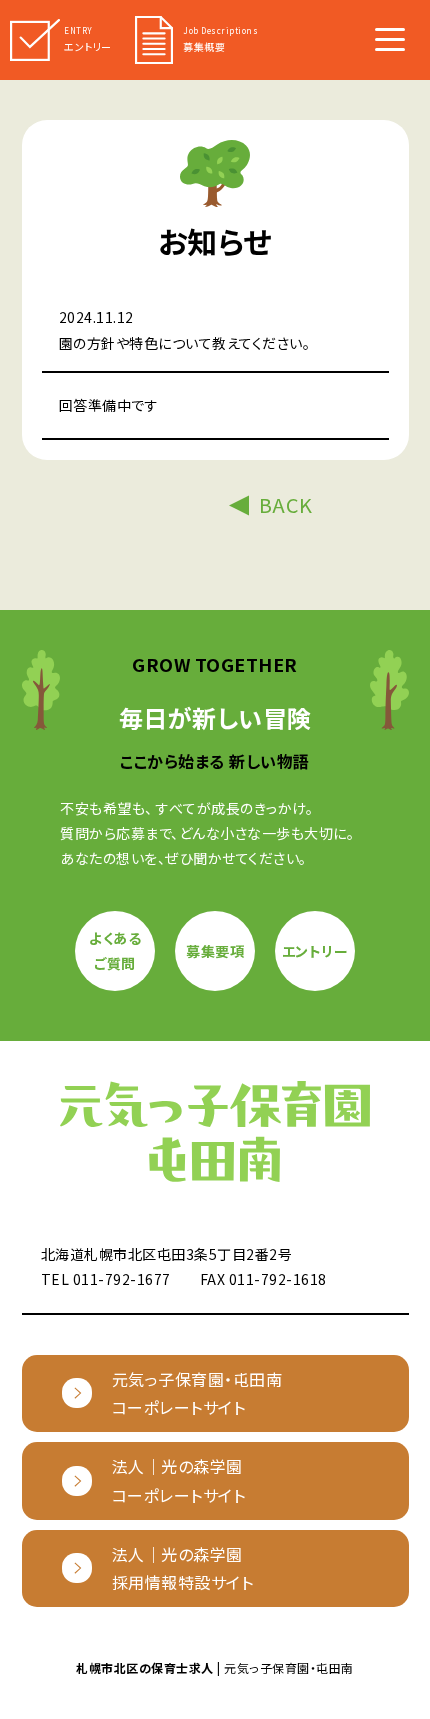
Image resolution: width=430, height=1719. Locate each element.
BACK (286, 504)
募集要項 (215, 951)
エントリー (315, 951)
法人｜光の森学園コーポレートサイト (179, 1480)
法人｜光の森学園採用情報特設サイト (183, 1568)
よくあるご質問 (115, 950)
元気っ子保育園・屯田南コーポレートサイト (197, 1393)
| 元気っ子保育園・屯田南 (215, 1667)
